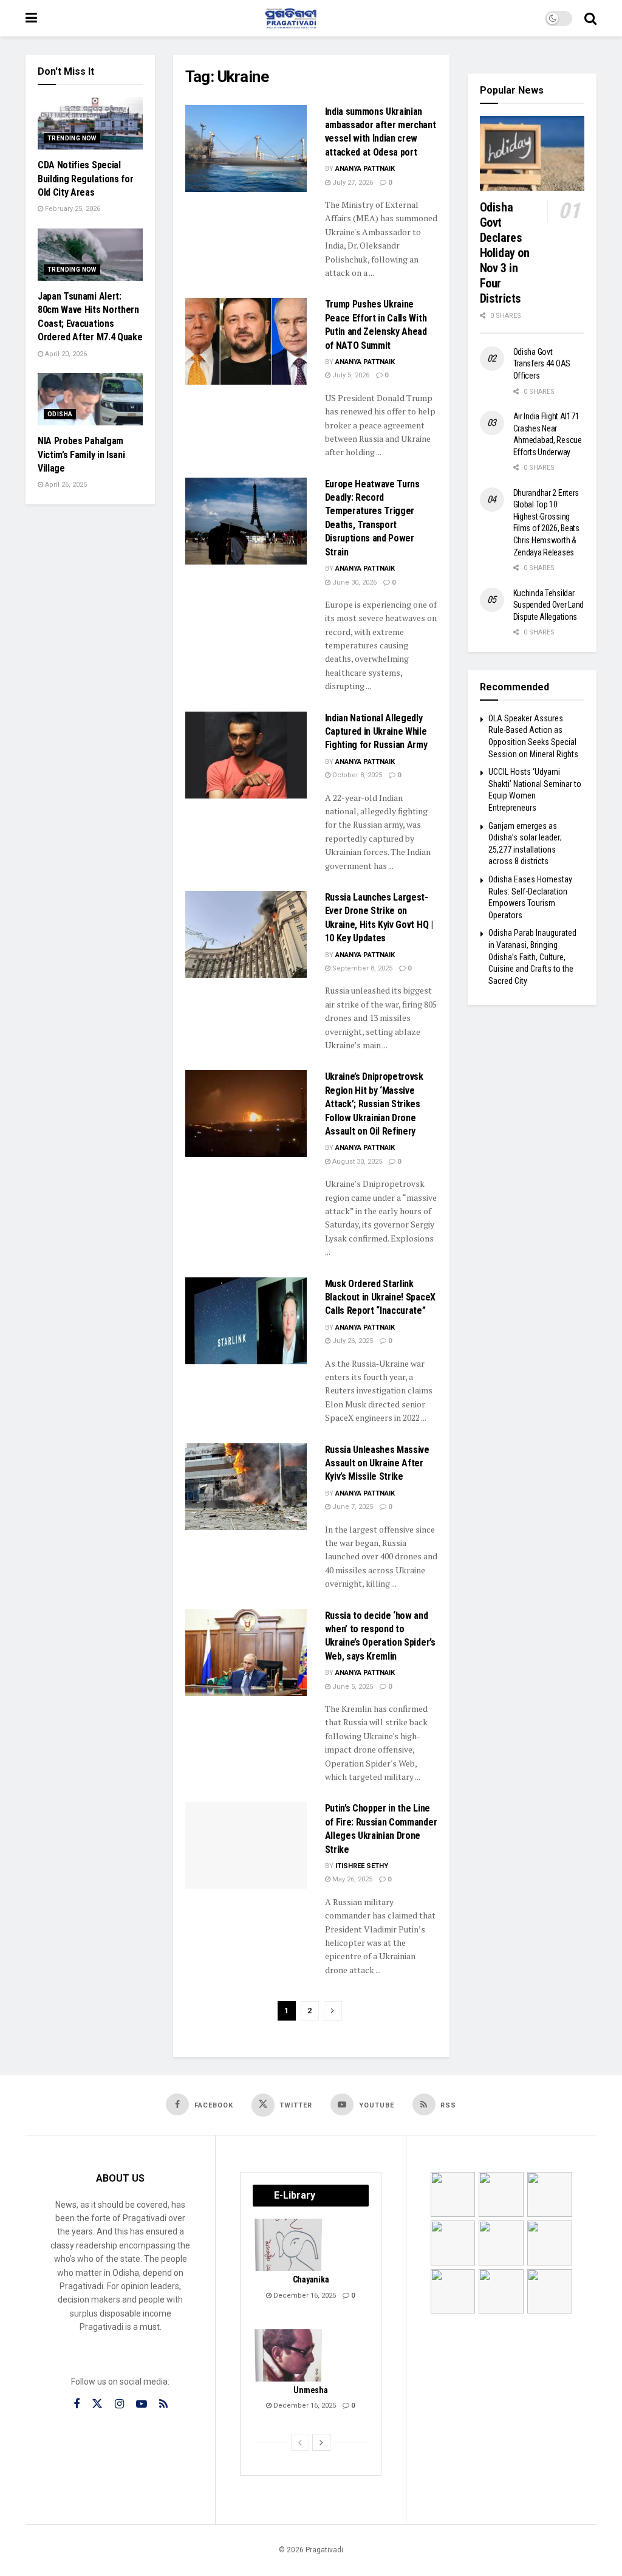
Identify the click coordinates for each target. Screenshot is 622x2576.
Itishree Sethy (362, 1866)
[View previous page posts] (300, 2442)
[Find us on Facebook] (77, 2404)
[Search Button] (590, 18)
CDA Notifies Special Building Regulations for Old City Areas (85, 179)
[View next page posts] (321, 2442)
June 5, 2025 (352, 1687)
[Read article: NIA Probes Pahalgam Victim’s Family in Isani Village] (90, 399)
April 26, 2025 (65, 485)
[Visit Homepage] (291, 18)
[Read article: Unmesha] (289, 2355)
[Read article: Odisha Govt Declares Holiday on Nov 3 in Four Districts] (532, 153)
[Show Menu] (31, 18)
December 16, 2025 (304, 2296)
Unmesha (310, 2390)
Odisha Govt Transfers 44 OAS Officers (542, 364)
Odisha (60, 414)
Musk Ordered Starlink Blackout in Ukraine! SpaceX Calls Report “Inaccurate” (380, 1297)
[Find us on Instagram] (119, 2404)
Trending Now (72, 138)
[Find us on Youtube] (142, 2404)
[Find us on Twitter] (97, 2404)
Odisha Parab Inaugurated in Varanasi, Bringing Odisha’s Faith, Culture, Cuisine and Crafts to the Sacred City (532, 957)
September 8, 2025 (361, 968)
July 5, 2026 (350, 375)
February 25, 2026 (72, 209)
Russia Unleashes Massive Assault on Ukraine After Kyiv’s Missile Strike (377, 1463)
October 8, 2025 (356, 775)
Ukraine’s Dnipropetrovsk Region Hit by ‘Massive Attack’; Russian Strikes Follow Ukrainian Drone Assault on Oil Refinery (374, 1104)
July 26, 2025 (352, 1341)
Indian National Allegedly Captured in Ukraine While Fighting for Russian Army (376, 732)
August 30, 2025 (356, 1162)
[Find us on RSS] (163, 2404)
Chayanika (311, 2279)
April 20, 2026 (65, 354)
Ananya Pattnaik (365, 169)
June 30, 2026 (354, 582)
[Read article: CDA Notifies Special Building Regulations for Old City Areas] (90, 123)
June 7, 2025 (352, 1507)
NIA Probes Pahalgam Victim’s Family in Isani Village (81, 455)
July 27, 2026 (352, 183)
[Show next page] (333, 2011)
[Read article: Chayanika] (289, 2245)
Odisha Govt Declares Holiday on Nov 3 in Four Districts (505, 253)
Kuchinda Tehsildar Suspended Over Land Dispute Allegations (549, 605)
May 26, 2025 (351, 1879)
